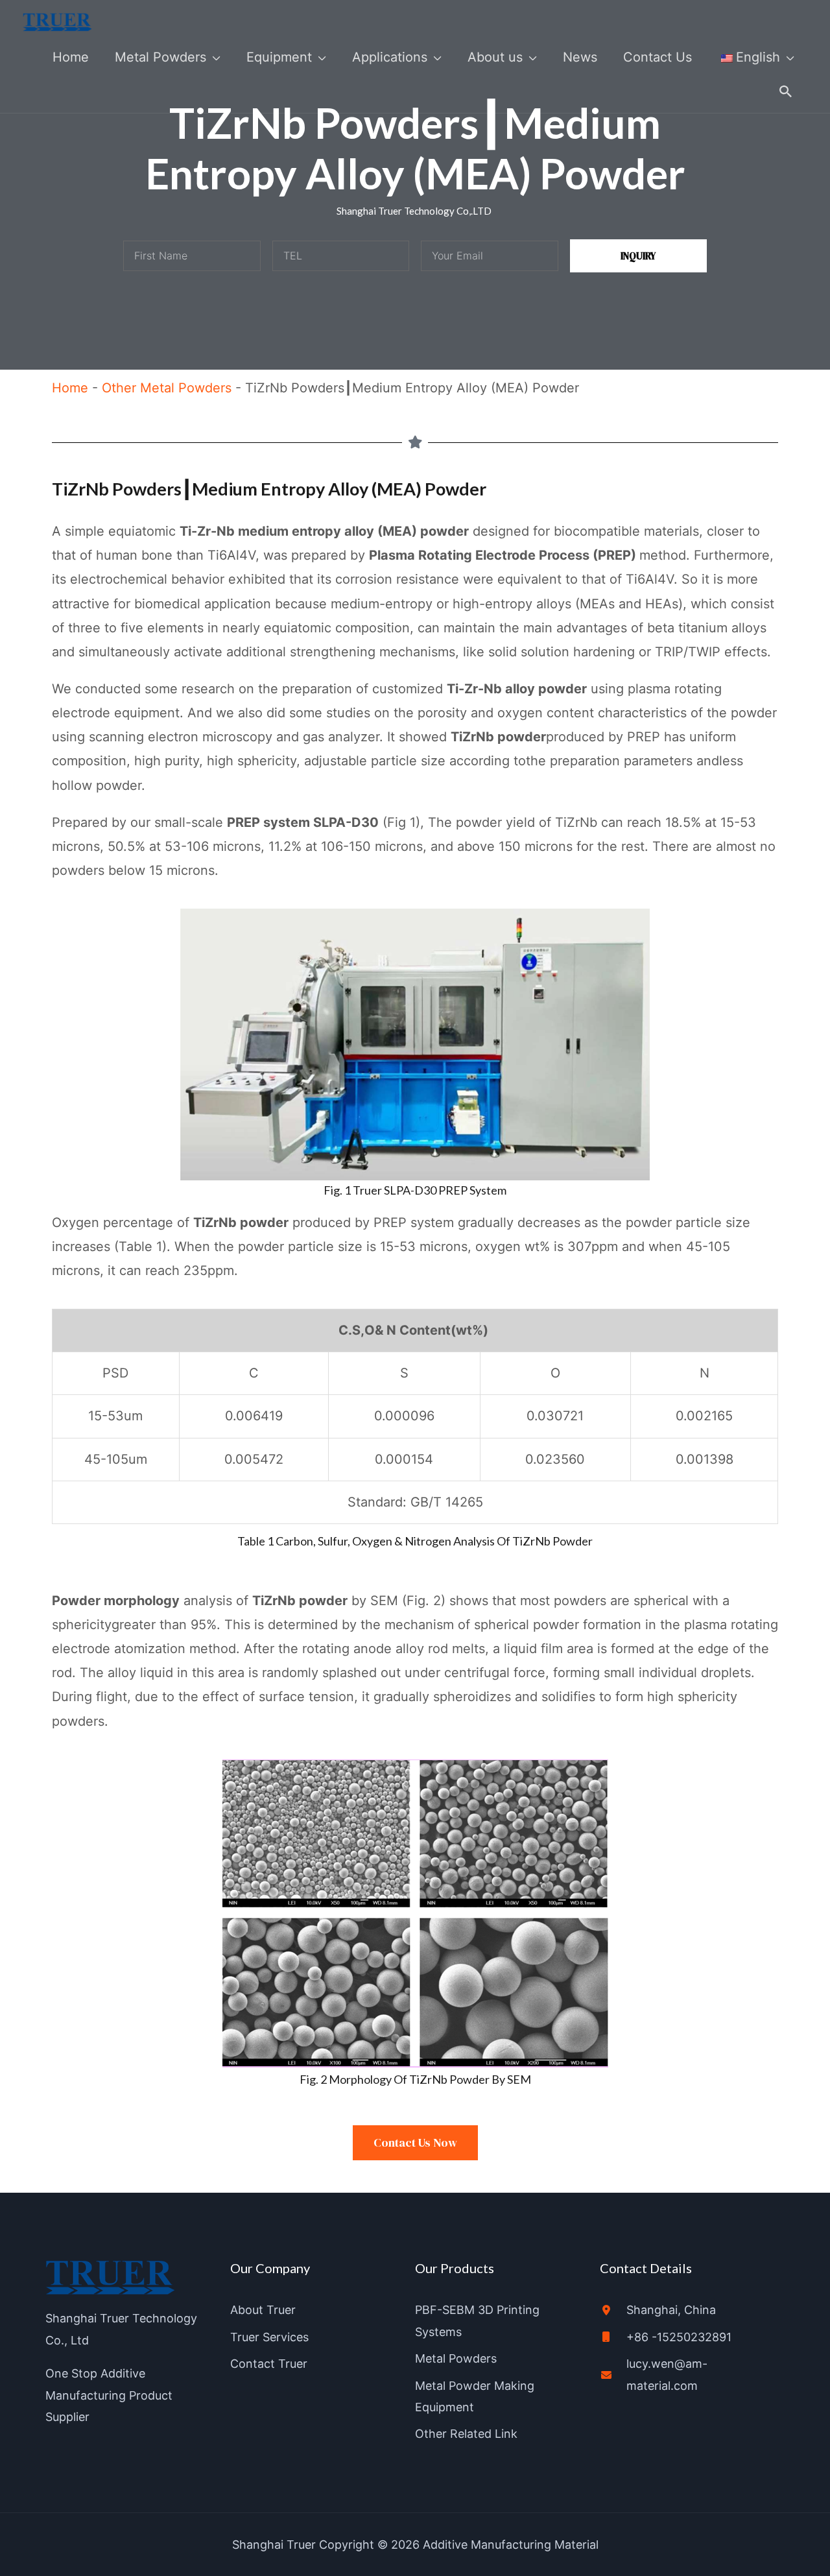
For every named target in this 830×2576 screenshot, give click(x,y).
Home (70, 388)
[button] (786, 91)
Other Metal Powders (167, 388)
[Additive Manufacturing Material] (57, 21)
